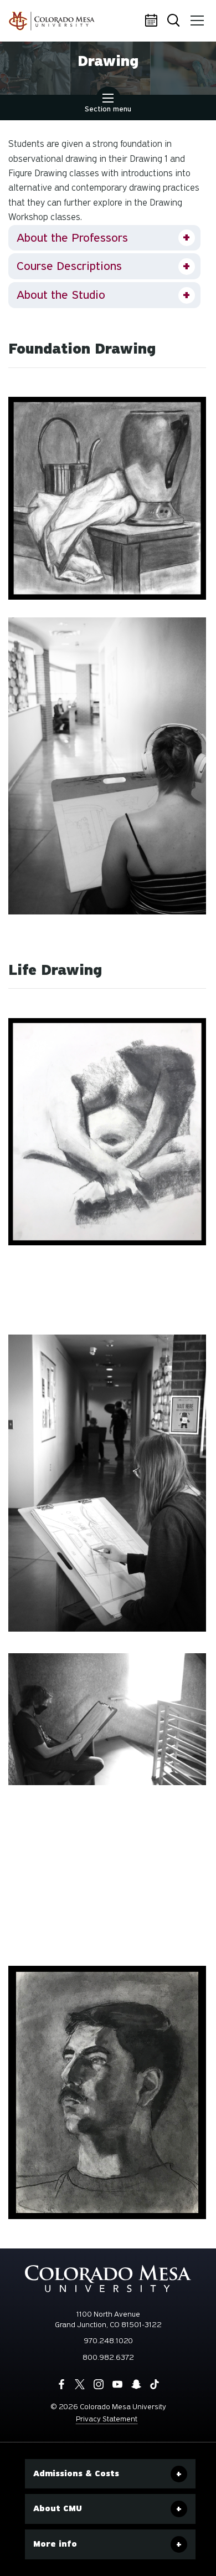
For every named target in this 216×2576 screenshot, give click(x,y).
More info (55, 2544)
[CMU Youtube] (117, 2384)
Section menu (108, 109)
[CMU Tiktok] (155, 2384)
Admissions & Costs (76, 2473)
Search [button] (174, 21)
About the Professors (72, 238)
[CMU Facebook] (61, 2384)
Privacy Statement (107, 2419)
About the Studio (61, 295)
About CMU (58, 2508)
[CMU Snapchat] (136, 2384)
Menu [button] (197, 21)
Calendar (152, 21)
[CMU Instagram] (99, 2384)
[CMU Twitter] (80, 2384)
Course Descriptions (69, 266)
